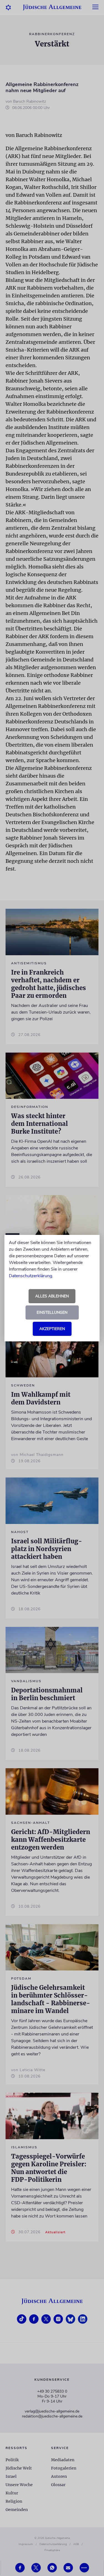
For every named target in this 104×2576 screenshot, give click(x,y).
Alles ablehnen (52, 1296)
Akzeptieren (52, 1329)
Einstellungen (52, 1312)
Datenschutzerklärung (31, 1276)
